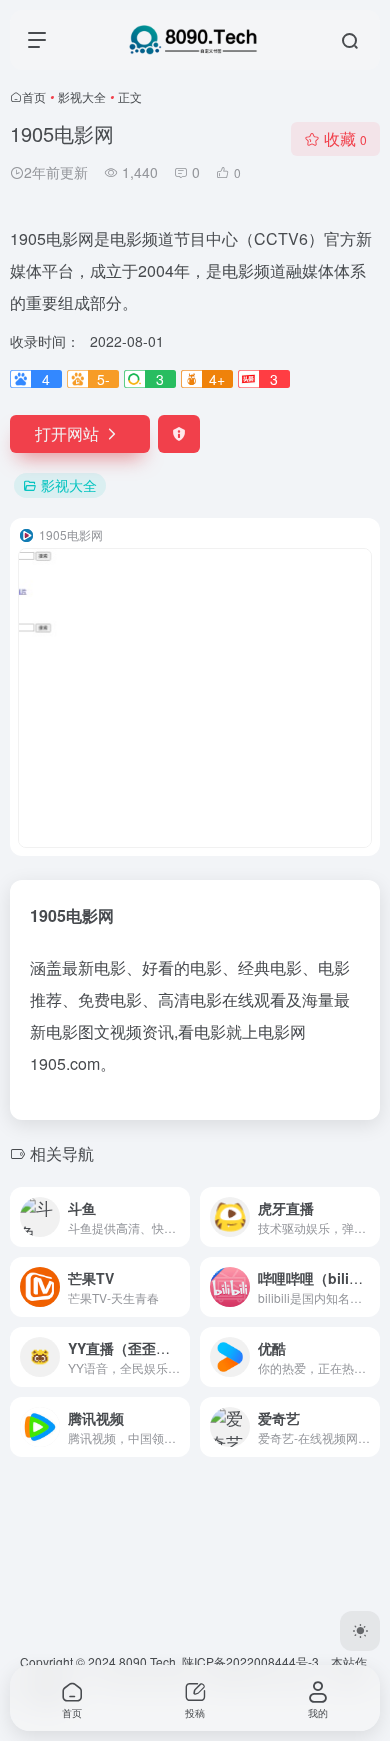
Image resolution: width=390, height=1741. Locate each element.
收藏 (345, 138)
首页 (34, 96)
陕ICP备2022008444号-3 (250, 1661)
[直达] (179, 1217)
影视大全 (82, 96)
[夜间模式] (360, 1631)
